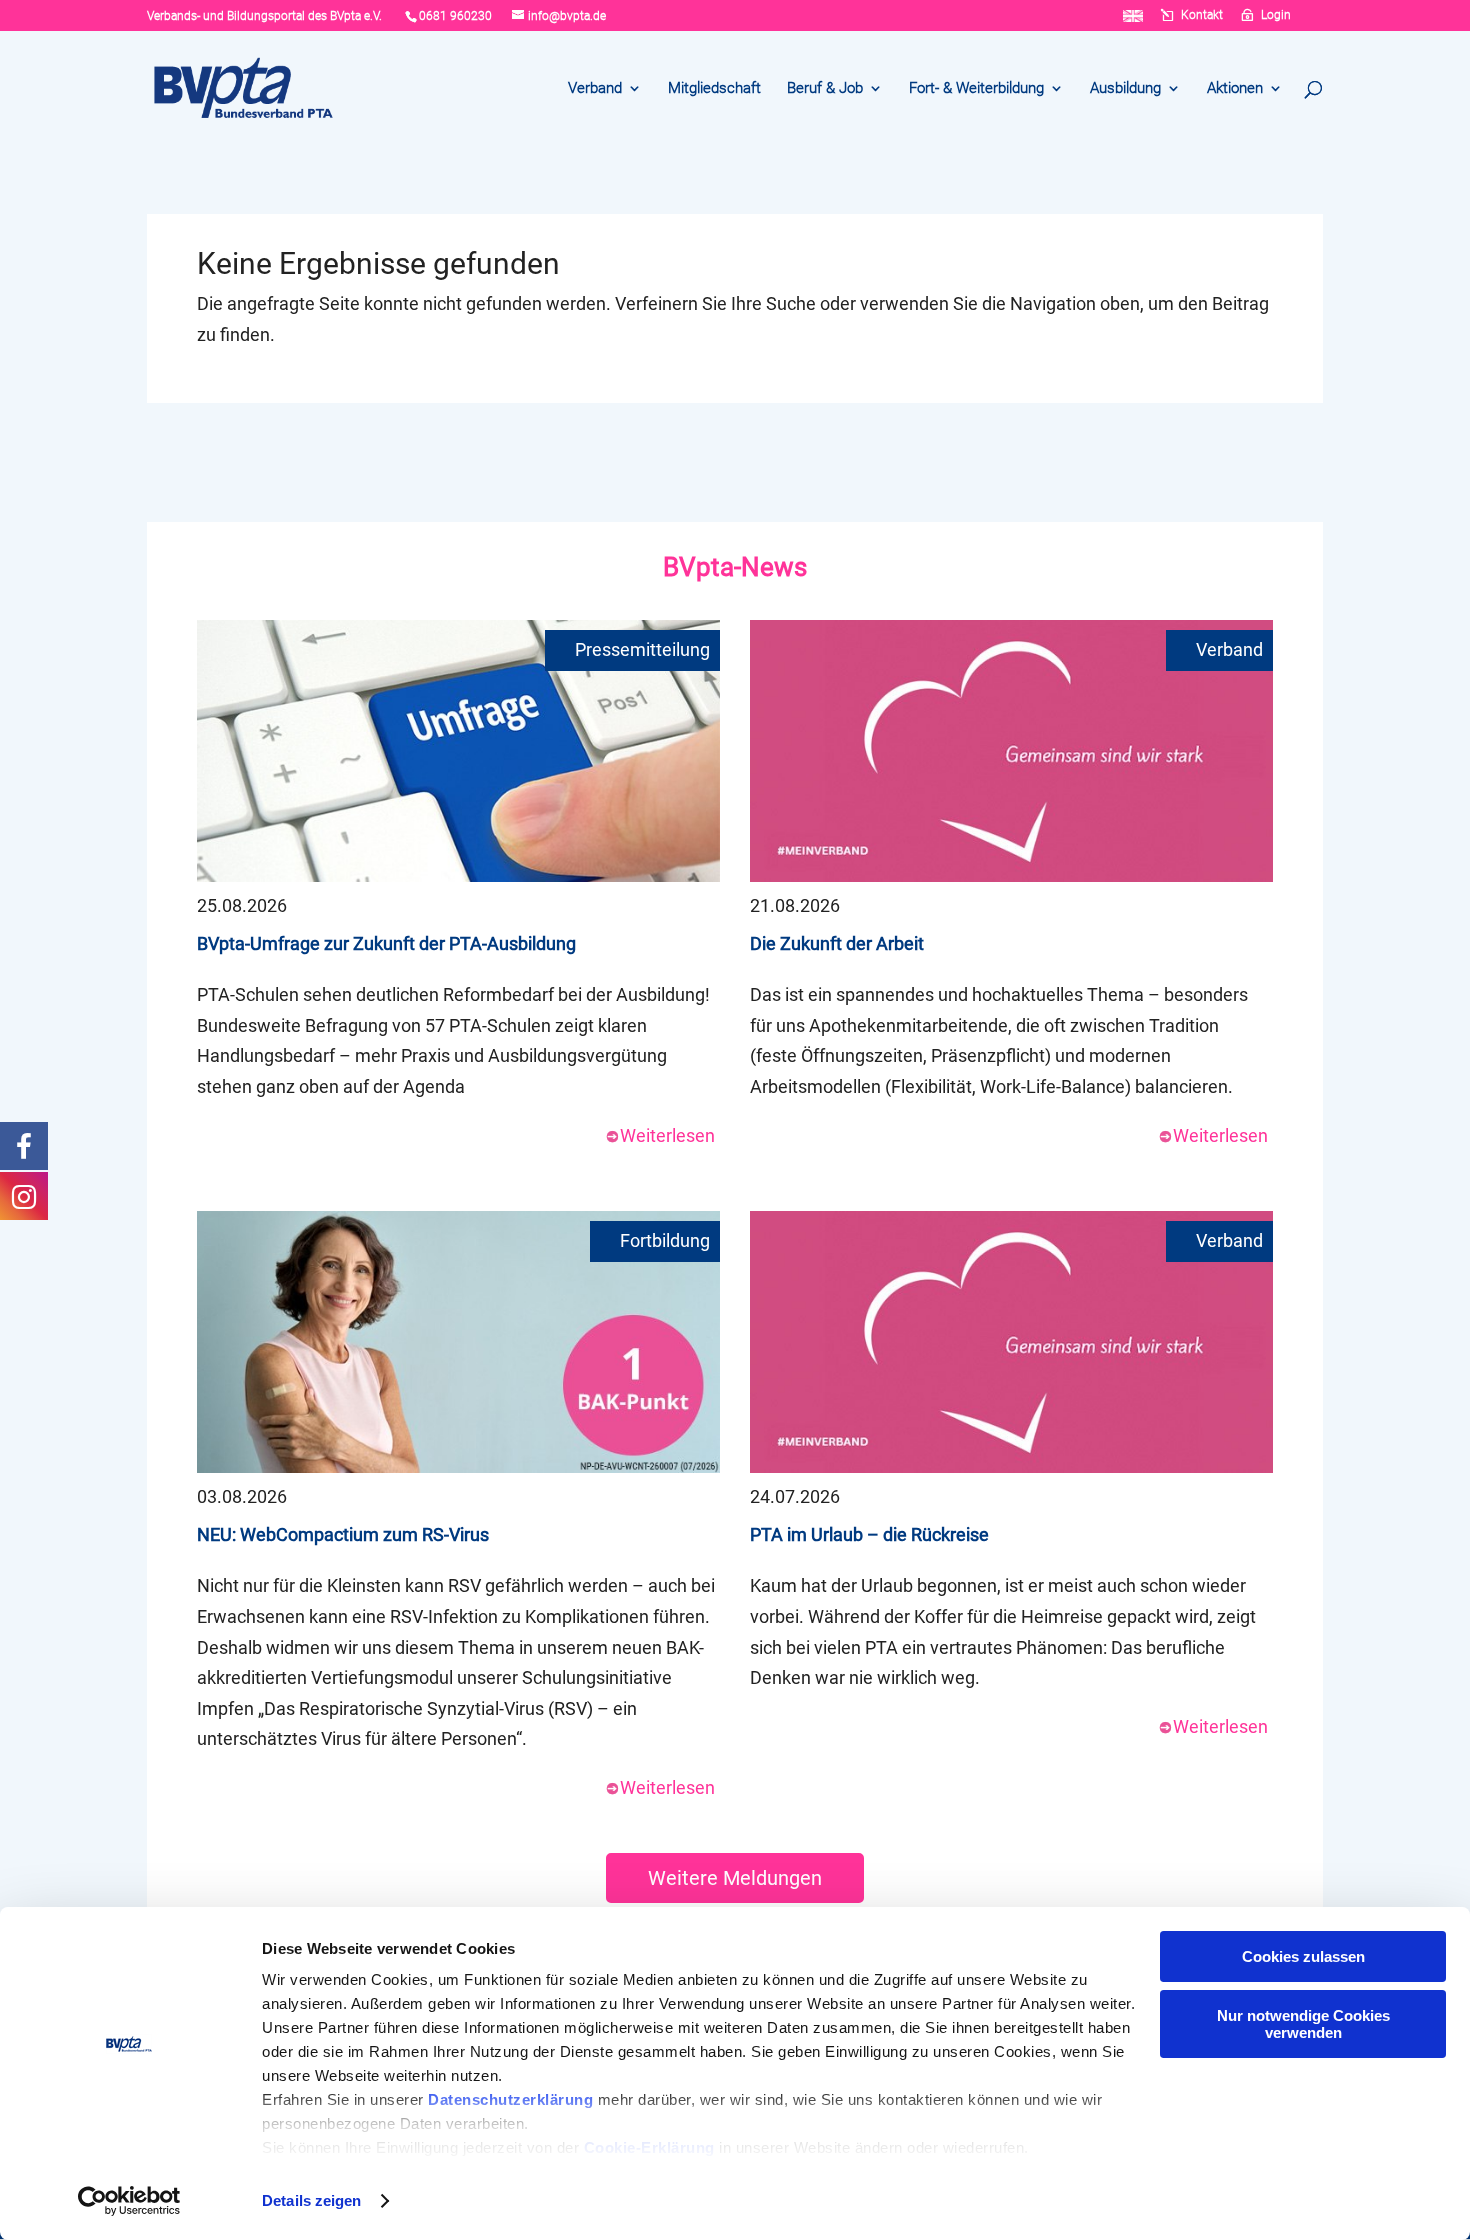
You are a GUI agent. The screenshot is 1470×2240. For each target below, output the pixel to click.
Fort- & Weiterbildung (976, 89)
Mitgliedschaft (714, 89)
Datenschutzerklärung (510, 2099)
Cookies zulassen (1303, 1956)
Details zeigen (311, 2200)
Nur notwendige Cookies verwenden (1303, 2024)
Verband (595, 89)
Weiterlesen (667, 1135)
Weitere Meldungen (735, 1878)
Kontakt (1202, 15)
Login (1276, 15)
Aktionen (1235, 89)
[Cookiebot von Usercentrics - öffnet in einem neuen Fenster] (129, 2201)
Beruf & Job (825, 89)
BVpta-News (735, 567)
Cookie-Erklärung (649, 2147)
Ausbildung (1125, 89)
